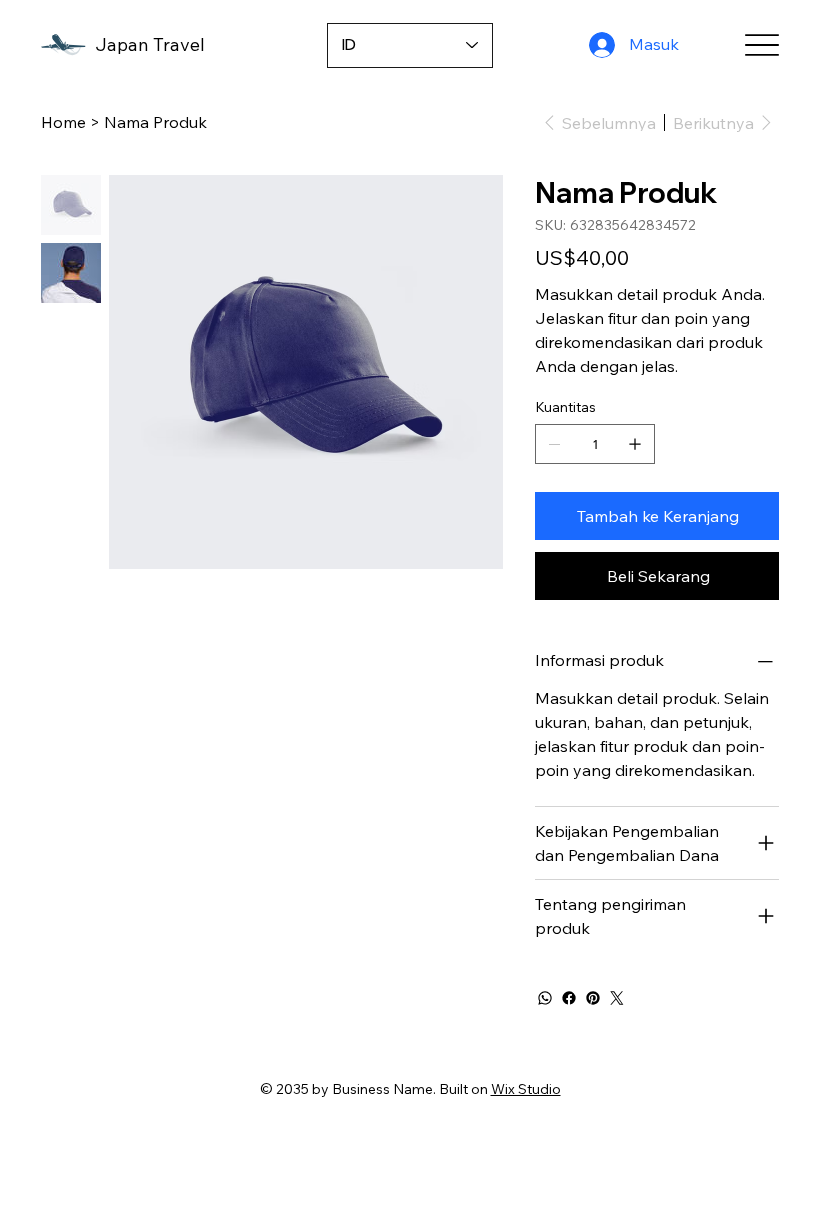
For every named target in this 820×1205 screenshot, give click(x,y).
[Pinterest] (593, 998)
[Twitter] (617, 998)
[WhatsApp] (545, 998)
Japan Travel (150, 44)
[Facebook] (569, 998)
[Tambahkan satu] (635, 444)
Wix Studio (526, 1089)
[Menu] (761, 45)
